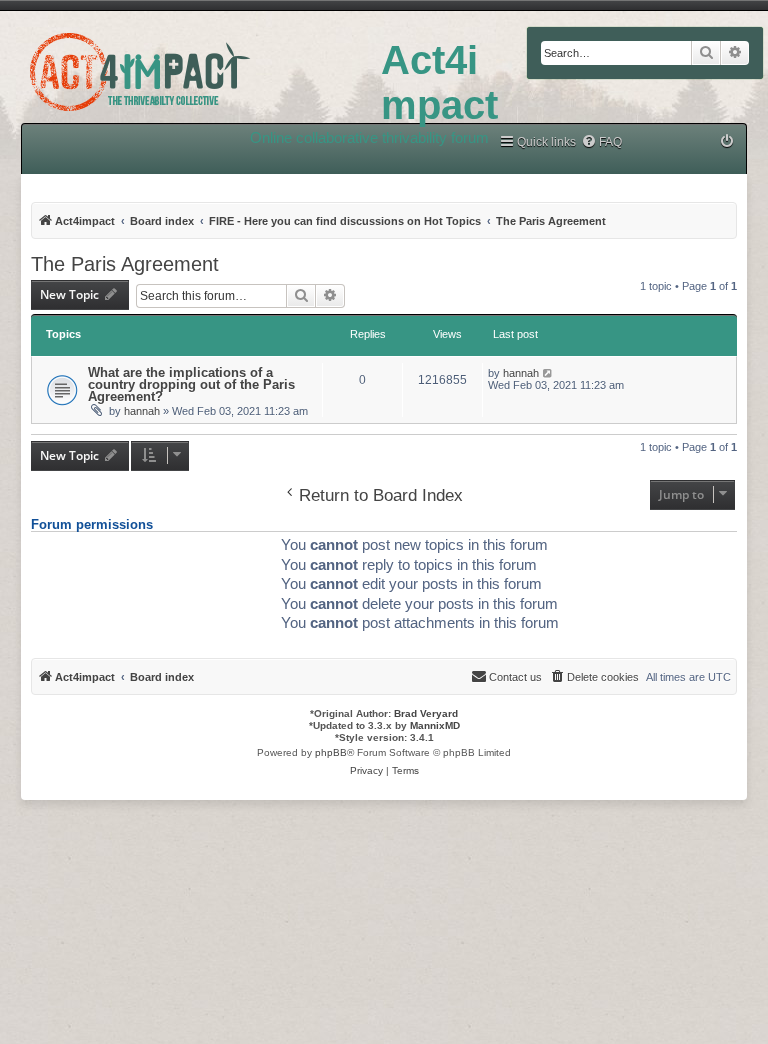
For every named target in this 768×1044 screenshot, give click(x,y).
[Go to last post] (548, 373)
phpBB (331, 752)
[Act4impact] (190, 69)
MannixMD (435, 725)
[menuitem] (601, 142)
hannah (142, 411)
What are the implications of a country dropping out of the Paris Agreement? (191, 384)
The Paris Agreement (125, 264)
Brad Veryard (426, 713)
